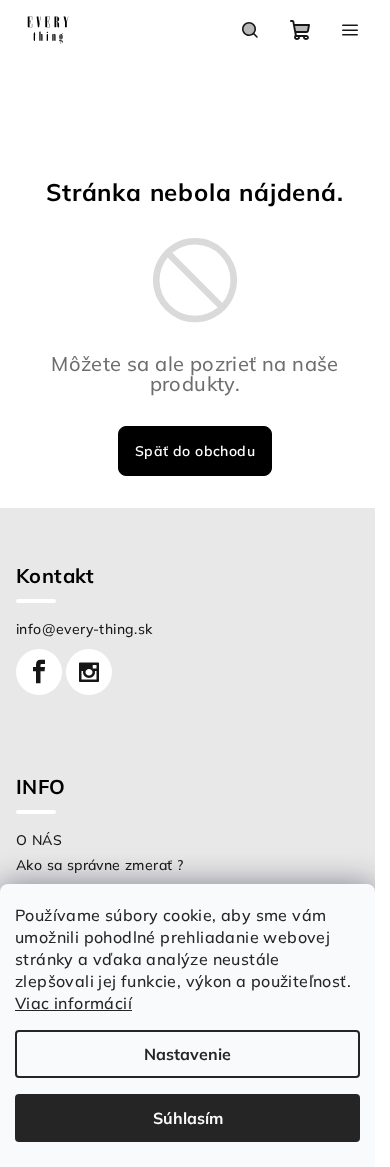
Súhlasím (188, 1118)
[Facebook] (39, 672)
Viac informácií (73, 1003)
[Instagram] (89, 672)
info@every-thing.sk (84, 629)
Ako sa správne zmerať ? (99, 865)
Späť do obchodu (195, 451)
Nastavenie (187, 1054)
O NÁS (39, 840)
